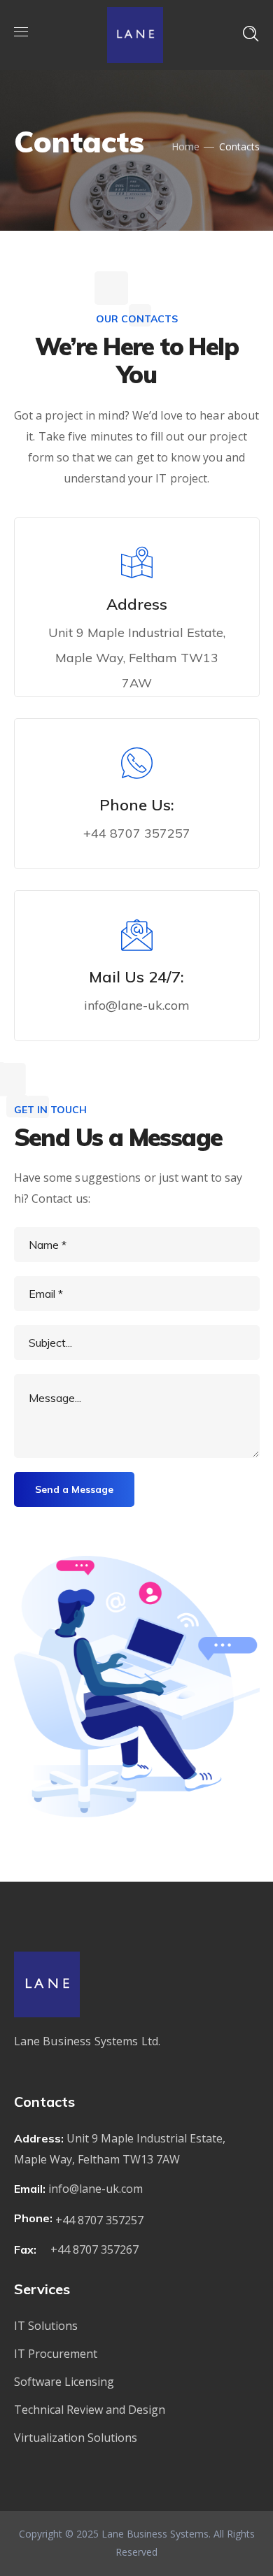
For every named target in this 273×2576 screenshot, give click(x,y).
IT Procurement (56, 2354)
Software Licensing (64, 2382)
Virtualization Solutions (76, 2438)
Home (185, 146)
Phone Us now (145, 864)
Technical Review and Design (90, 2410)
